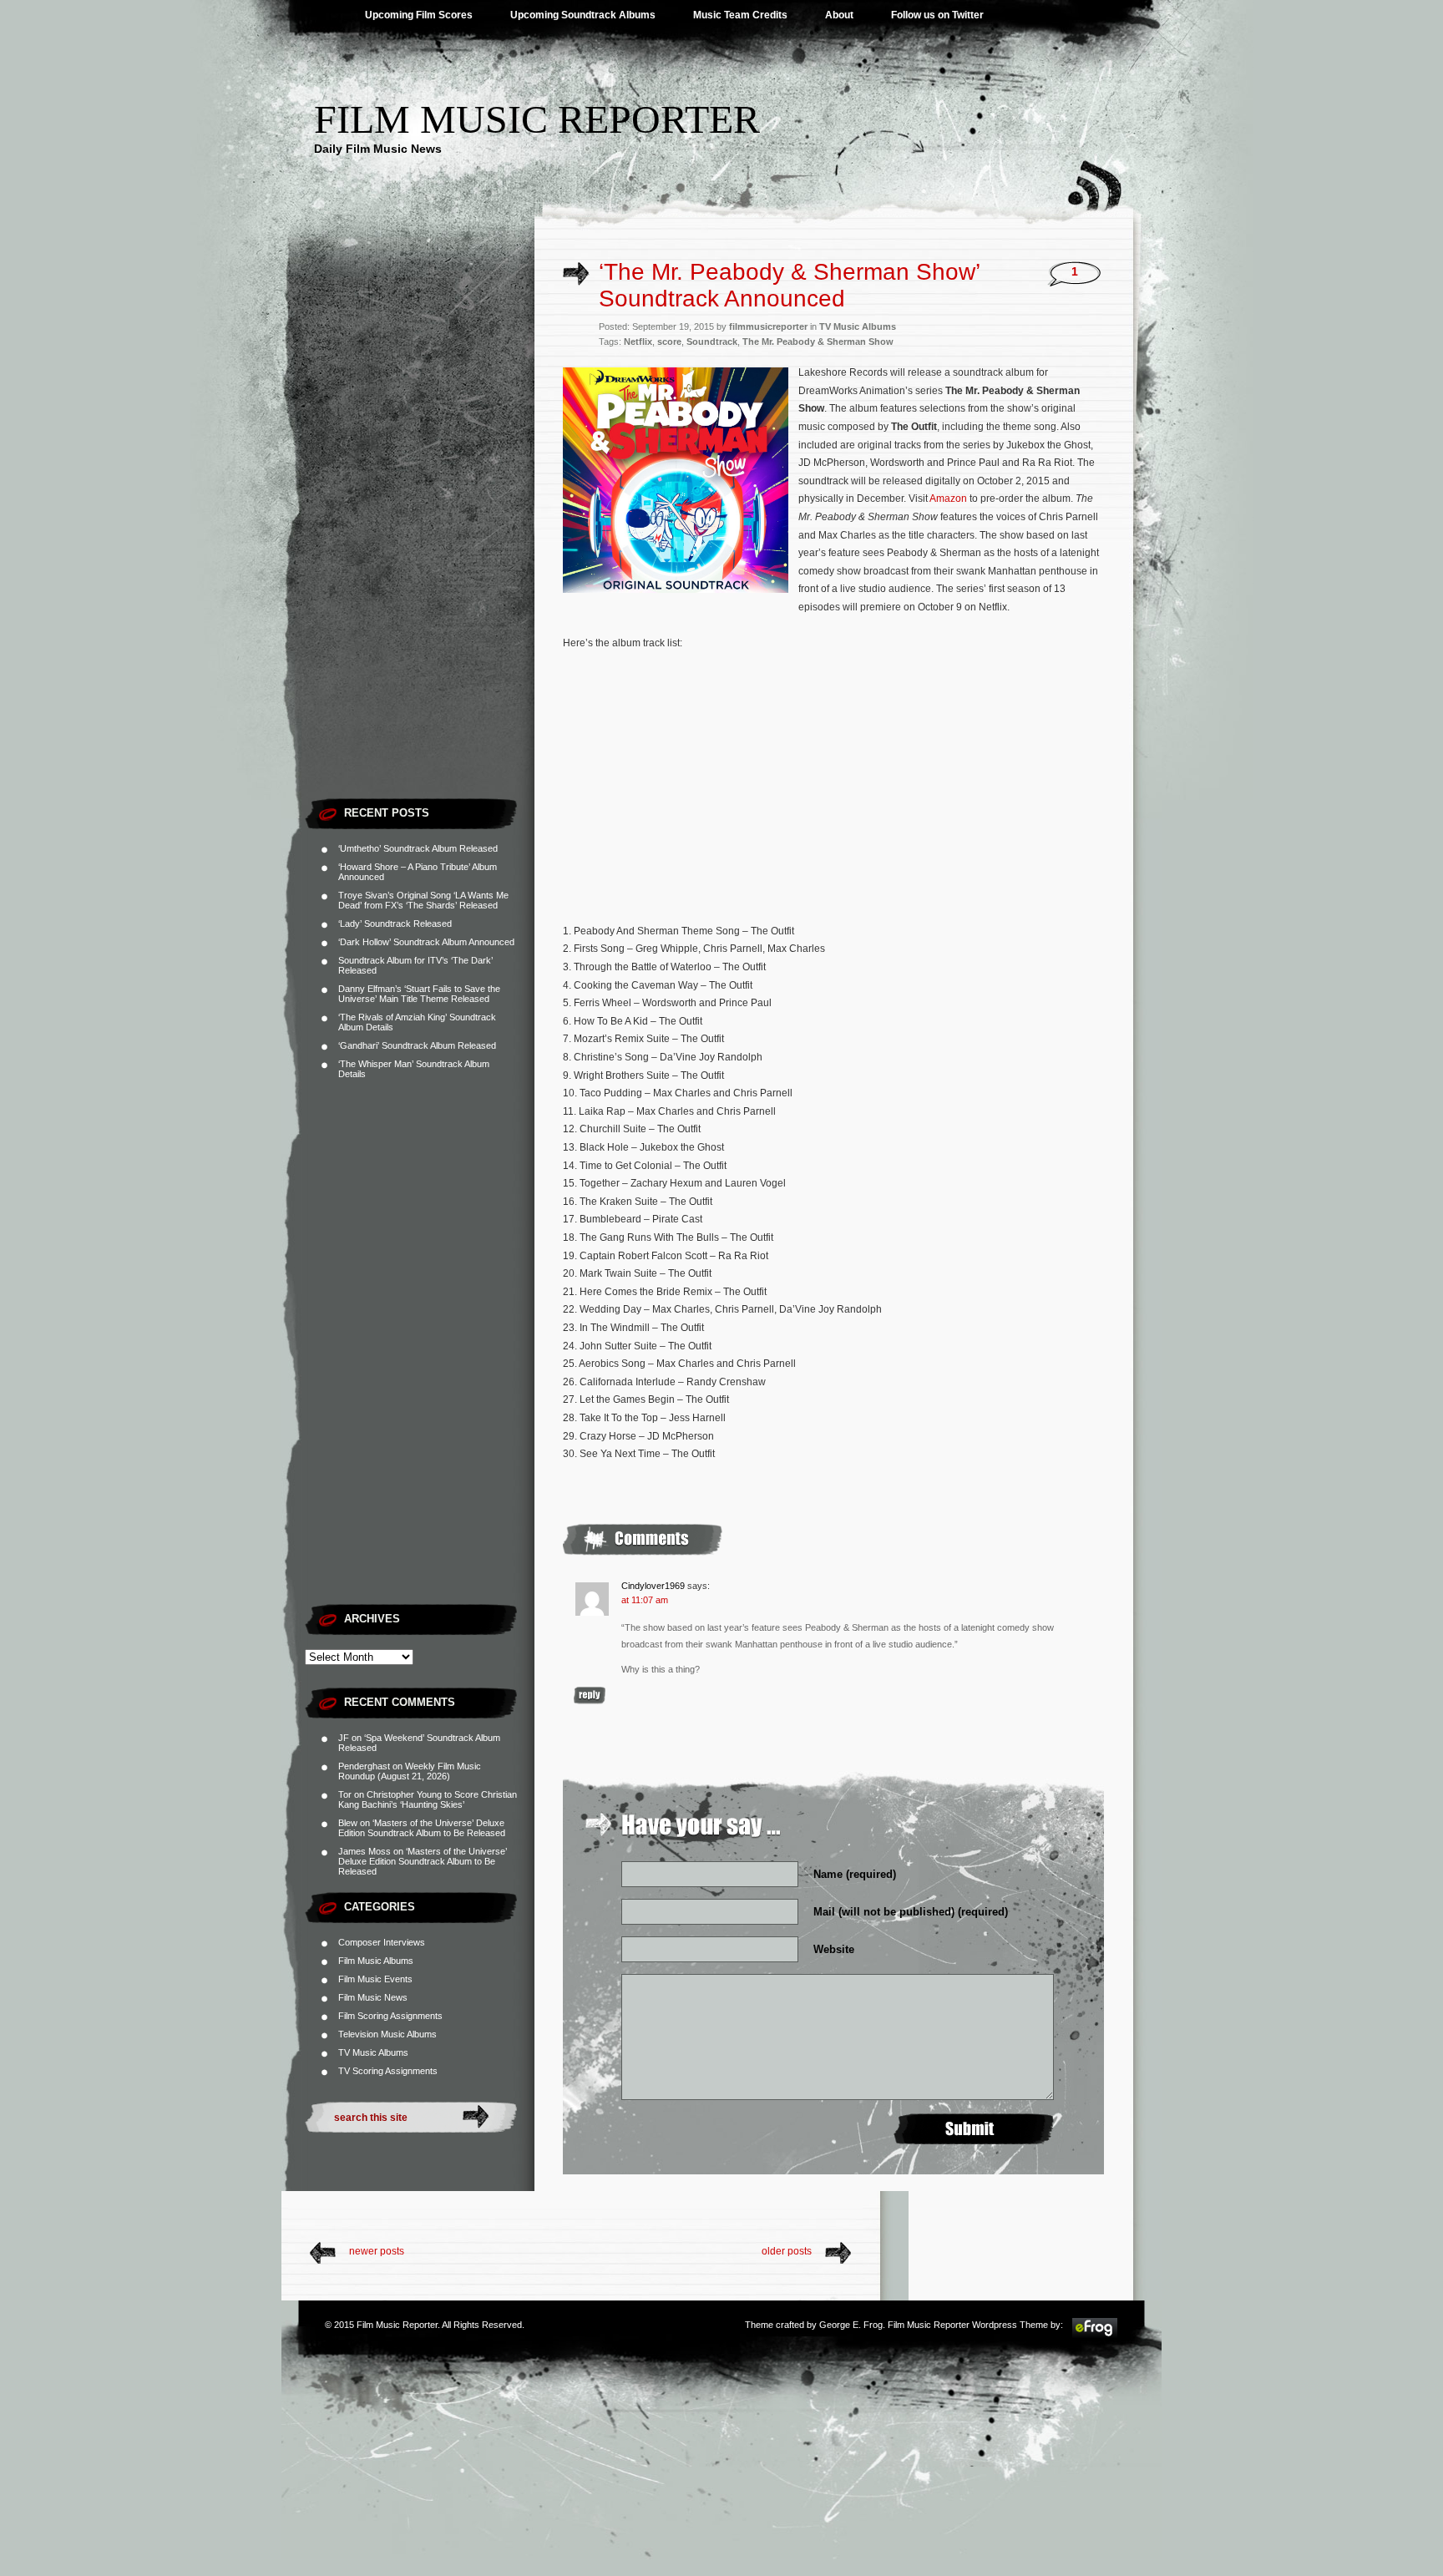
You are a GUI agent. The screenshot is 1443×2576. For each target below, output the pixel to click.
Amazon (948, 498)
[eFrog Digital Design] (1095, 2336)
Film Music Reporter (537, 119)
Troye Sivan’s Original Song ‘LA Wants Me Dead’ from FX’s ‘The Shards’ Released (423, 900)
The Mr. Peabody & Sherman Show (818, 342)
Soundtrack (712, 342)
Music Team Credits (740, 15)
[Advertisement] (420, 539)
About (839, 15)
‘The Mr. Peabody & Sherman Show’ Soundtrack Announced (789, 285)
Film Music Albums (376, 1961)
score (669, 342)
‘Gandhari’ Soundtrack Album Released (417, 1045)
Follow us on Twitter (937, 15)
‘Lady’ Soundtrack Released (395, 924)
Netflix (638, 342)
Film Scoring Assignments (390, 2016)
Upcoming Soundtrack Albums (583, 15)
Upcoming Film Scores (419, 15)
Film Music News (373, 1997)
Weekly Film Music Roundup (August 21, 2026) (410, 1771)
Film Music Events (375, 1979)
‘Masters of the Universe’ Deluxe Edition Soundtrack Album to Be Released (422, 1828)
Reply (590, 1695)
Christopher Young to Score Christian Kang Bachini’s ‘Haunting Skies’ (428, 1799)
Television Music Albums (387, 2034)
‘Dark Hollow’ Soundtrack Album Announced (426, 942)
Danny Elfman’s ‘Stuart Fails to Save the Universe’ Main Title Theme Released (419, 994)
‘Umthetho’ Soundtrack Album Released (418, 848)
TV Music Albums (373, 2052)
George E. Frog (851, 2325)
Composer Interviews (382, 1942)
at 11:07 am (645, 1600)
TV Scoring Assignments (388, 2071)
